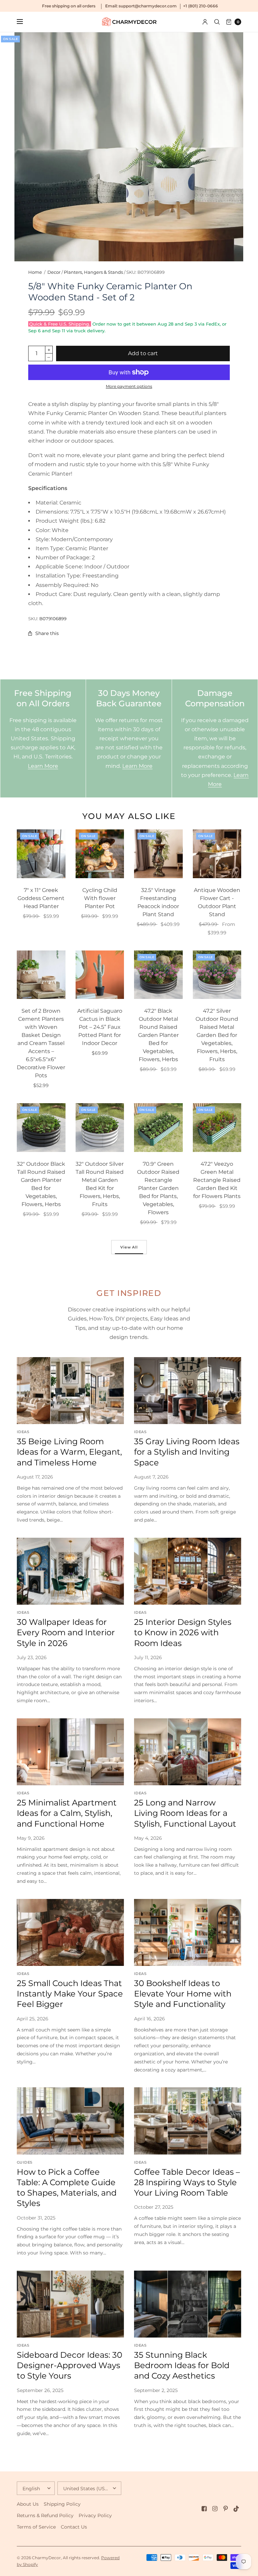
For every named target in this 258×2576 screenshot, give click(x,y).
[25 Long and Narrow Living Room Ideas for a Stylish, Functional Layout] (188, 1752)
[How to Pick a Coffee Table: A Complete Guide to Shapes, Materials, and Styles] (70, 2121)
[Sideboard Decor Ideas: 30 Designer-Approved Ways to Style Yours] (70, 2304)
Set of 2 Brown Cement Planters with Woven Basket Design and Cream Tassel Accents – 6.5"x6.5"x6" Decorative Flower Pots (41, 1043)
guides (25, 2162)
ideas (23, 1432)
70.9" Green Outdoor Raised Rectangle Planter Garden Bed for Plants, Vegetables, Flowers (158, 1188)
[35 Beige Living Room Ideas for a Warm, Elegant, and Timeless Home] (70, 1391)
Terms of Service (36, 2527)
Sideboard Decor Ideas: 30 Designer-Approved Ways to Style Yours (70, 2365)
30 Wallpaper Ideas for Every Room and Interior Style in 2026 (66, 1632)
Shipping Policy (62, 2504)
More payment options (129, 386)
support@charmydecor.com (148, 6)
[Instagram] (215, 2509)
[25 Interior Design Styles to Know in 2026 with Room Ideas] (188, 1571)
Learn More (43, 766)
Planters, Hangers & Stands (93, 272)
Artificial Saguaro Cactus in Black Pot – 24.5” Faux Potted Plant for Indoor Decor (100, 1027)
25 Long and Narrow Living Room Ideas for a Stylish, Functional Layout (185, 1813)
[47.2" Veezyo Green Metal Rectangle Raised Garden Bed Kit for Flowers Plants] (217, 1128)
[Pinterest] (226, 2509)
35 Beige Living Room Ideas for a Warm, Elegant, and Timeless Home (69, 1452)
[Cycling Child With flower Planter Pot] (100, 854)
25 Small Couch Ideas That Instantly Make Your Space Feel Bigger (70, 1994)
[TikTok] (236, 2509)
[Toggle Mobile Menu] (24, 22)
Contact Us (74, 2527)
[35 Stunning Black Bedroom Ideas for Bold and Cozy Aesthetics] (188, 2304)
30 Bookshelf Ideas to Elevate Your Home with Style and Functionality (183, 1994)
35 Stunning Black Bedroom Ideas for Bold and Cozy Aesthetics (182, 2365)
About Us (28, 2504)
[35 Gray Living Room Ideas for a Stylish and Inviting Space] (188, 1391)
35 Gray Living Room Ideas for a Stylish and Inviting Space (187, 1452)
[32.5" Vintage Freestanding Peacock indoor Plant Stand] (158, 854)
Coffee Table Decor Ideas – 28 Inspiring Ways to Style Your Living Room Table (187, 2182)
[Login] (205, 22)
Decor (54, 272)
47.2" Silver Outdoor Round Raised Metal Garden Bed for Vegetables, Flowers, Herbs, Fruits (217, 1035)
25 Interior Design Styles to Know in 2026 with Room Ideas (183, 1632)
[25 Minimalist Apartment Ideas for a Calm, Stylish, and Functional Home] (70, 1752)
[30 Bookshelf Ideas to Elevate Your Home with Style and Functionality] (188, 1932)
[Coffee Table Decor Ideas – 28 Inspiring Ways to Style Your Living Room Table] (188, 2121)
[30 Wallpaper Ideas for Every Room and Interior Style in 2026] (70, 1571)
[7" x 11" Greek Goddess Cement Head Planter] (41, 854)
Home (35, 272)
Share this (47, 633)
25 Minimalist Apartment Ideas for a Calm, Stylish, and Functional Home (67, 1813)
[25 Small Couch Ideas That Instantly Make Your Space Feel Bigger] (70, 1932)
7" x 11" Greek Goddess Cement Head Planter (41, 898)
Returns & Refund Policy (45, 2515)
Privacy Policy (95, 2515)
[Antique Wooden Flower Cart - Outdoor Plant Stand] (217, 854)
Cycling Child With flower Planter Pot (100, 898)
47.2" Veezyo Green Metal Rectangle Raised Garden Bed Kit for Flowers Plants (217, 1180)
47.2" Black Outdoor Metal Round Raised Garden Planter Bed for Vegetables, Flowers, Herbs (158, 1035)
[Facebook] (204, 2509)
